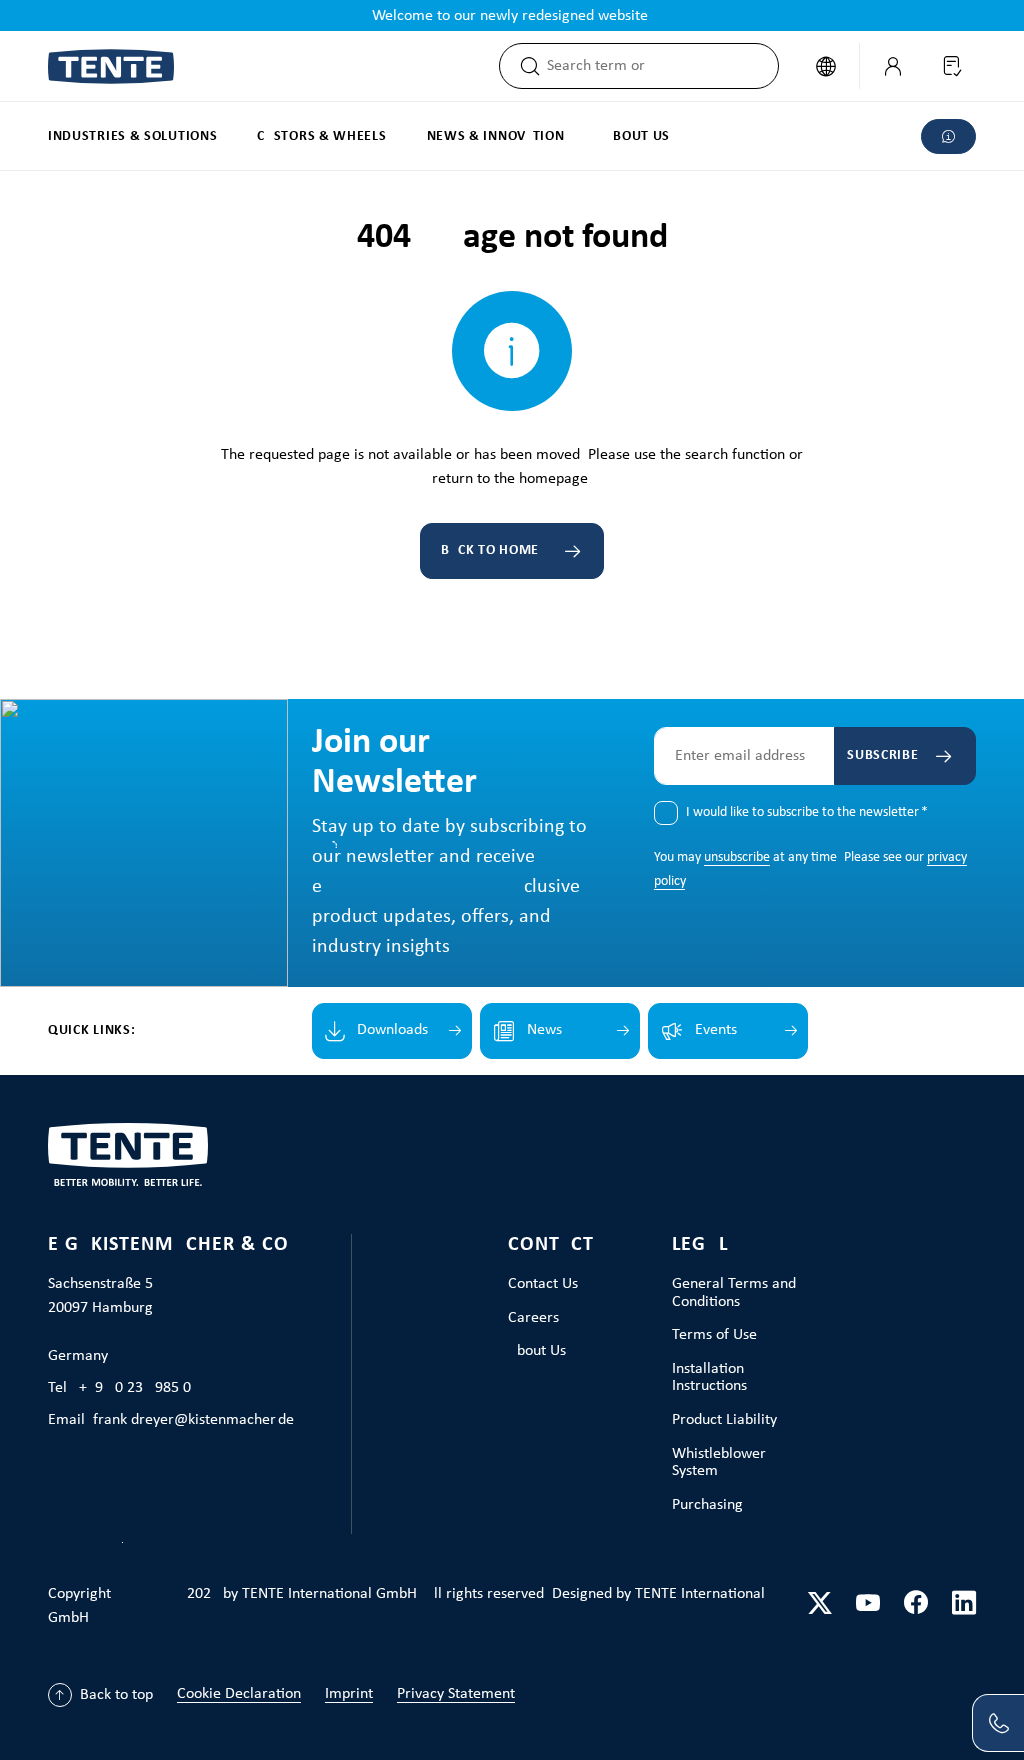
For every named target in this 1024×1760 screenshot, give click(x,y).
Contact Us (543, 1284)
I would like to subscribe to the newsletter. (807, 812)
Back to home (490, 550)
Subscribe (882, 755)
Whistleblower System (719, 1463)
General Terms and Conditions (734, 1293)
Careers (533, 1318)
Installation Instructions (709, 1378)
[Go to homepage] (111, 66)
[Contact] (998, 1723)
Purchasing (707, 1505)
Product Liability (724, 1420)
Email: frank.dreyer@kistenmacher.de (171, 1420)
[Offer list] (951, 66)
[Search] (524, 66)
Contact (551, 1245)
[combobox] (662, 66)
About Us (537, 1351)
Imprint (349, 1694)
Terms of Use (714, 1335)
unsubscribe (737, 857)
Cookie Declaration (239, 1694)
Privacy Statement (456, 1694)
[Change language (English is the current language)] (826, 66)
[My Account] (893, 66)
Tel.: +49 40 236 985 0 (119, 1388)
